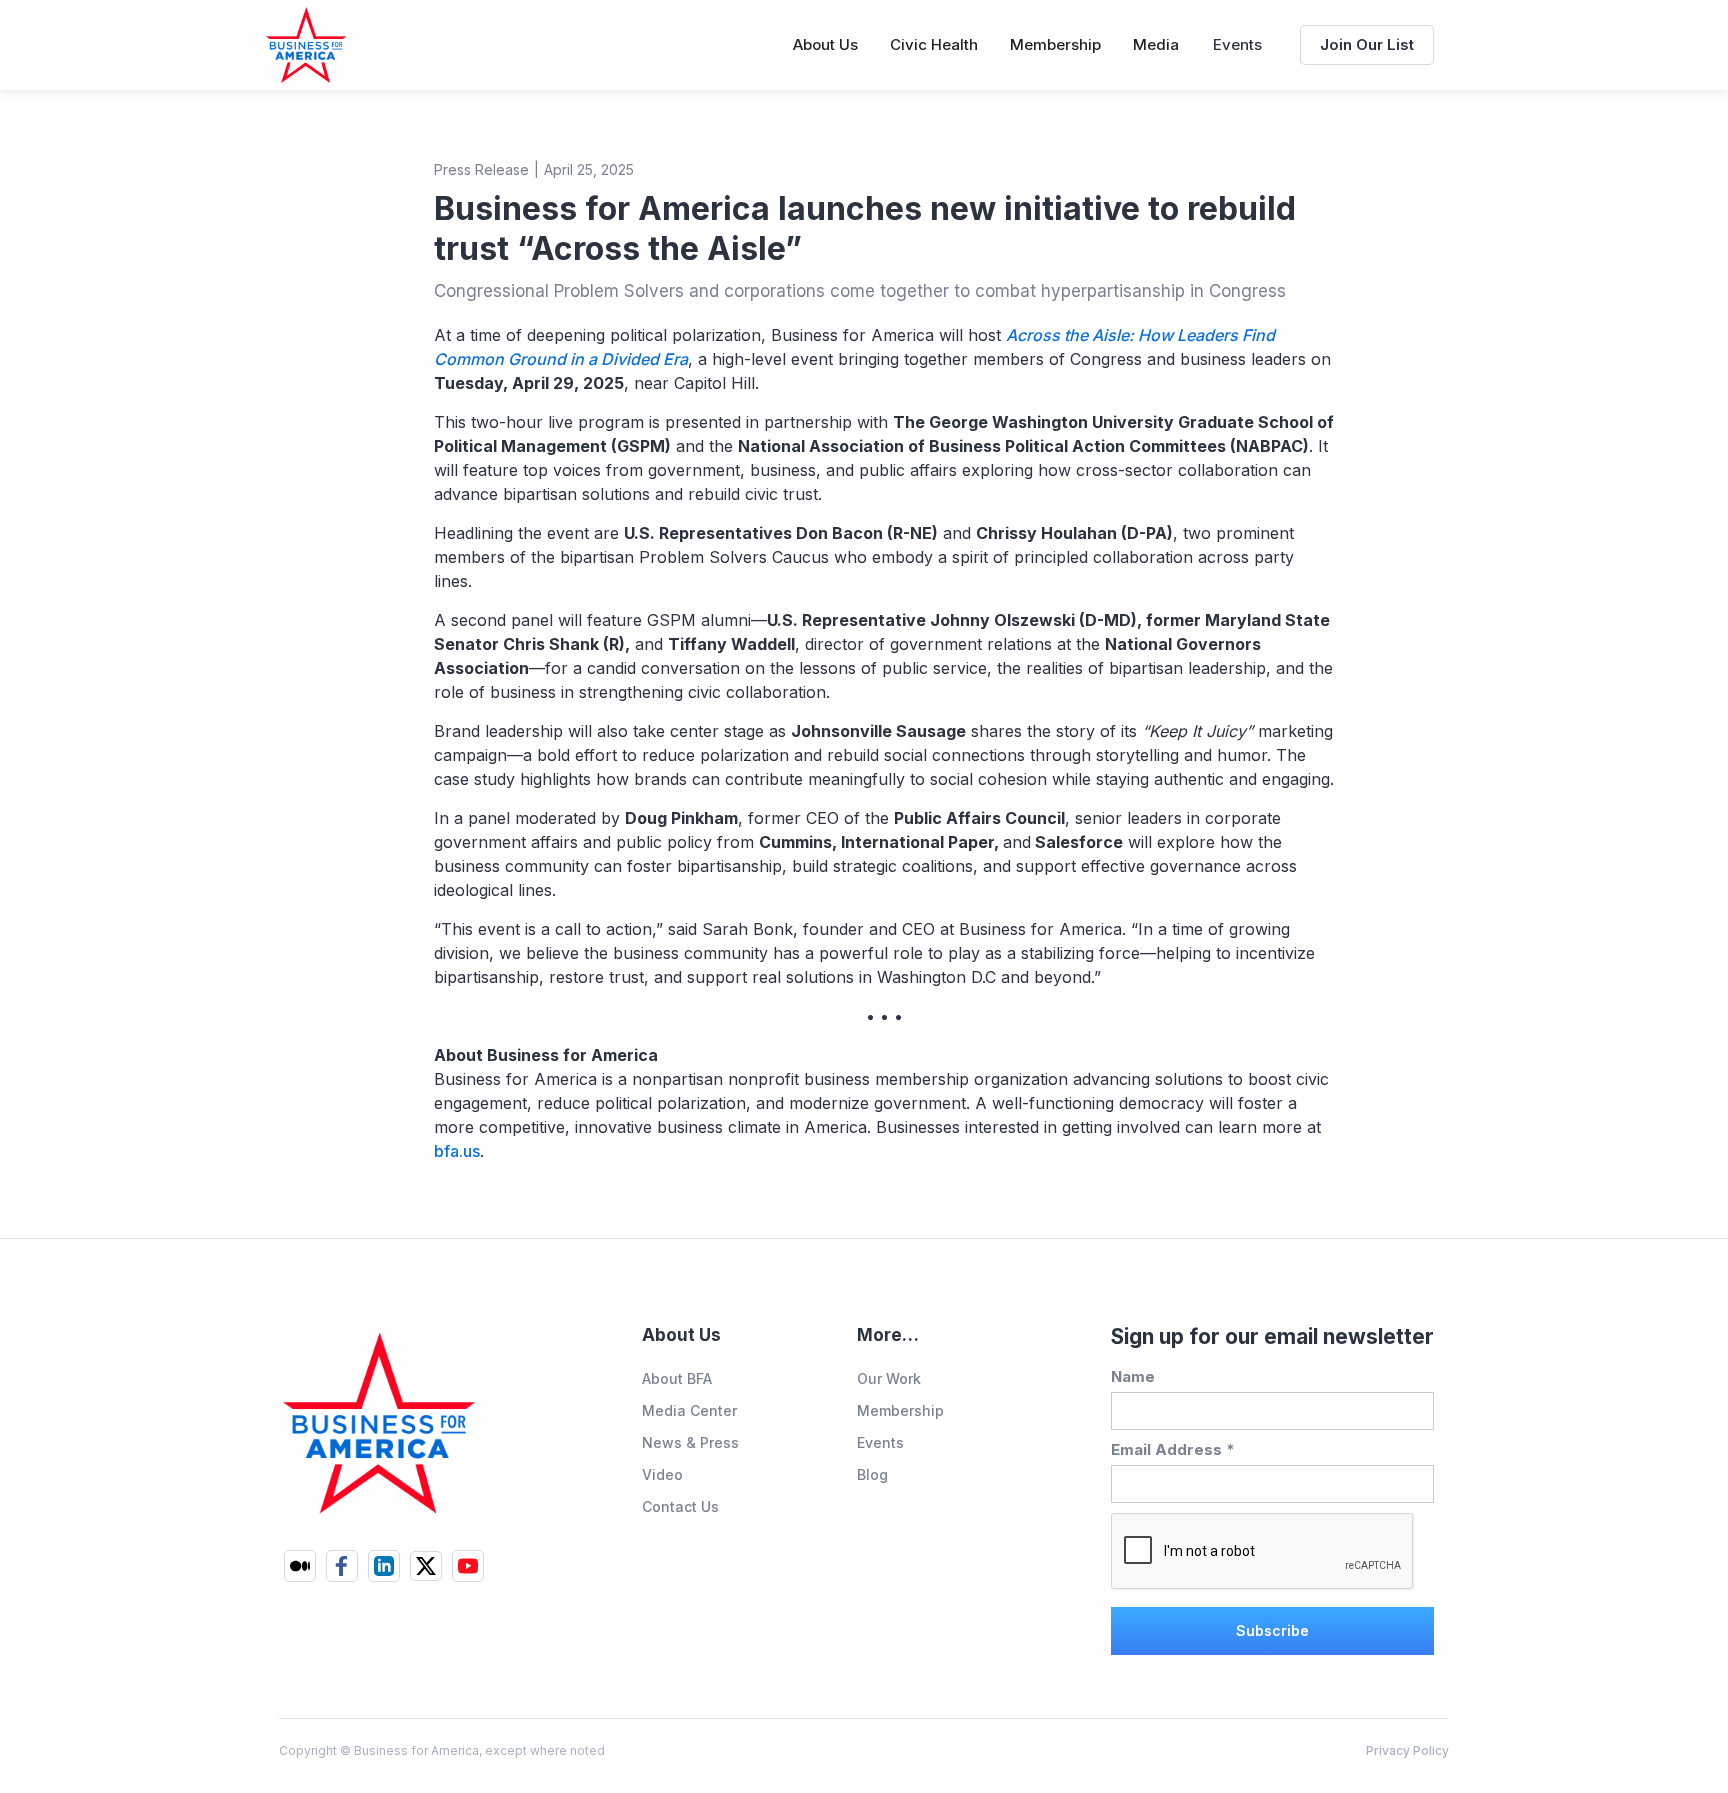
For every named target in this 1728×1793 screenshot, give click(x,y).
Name (1133, 1376)
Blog (872, 1474)
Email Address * (1173, 1449)
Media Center (689, 1410)
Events (1237, 44)
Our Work (889, 1378)
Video (662, 1474)
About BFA (677, 1378)
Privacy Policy (1407, 1750)
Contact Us (680, 1506)
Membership (900, 1410)
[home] (306, 45)
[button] (825, 45)
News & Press (690, 1442)
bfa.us (457, 1151)
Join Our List (1367, 44)
